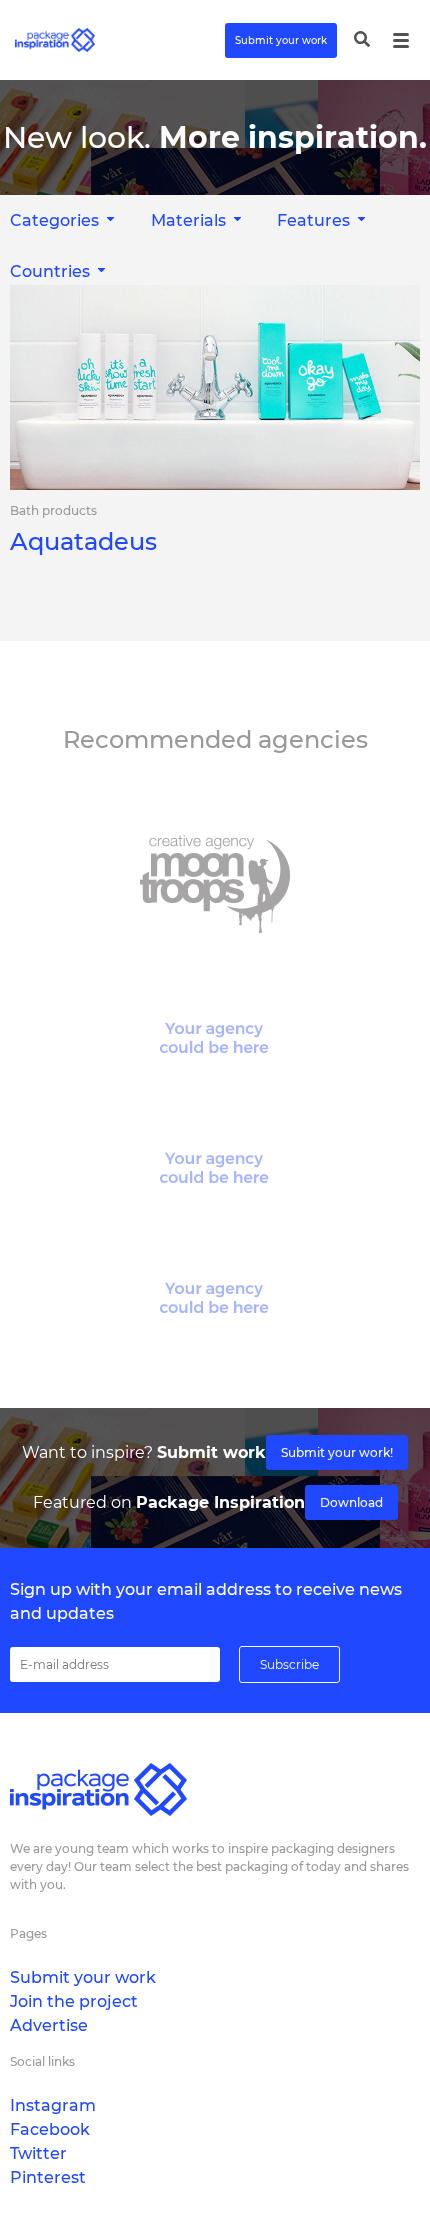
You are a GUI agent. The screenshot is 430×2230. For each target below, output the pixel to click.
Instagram (53, 2105)
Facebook (50, 2129)
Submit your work (281, 40)
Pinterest (48, 2177)
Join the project (74, 2001)
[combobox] (198, 220)
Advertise (49, 2025)
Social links (42, 2061)
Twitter (38, 2153)
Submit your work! (337, 1452)
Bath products (53, 511)
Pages (28, 1933)
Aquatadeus (83, 542)
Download (351, 1502)
